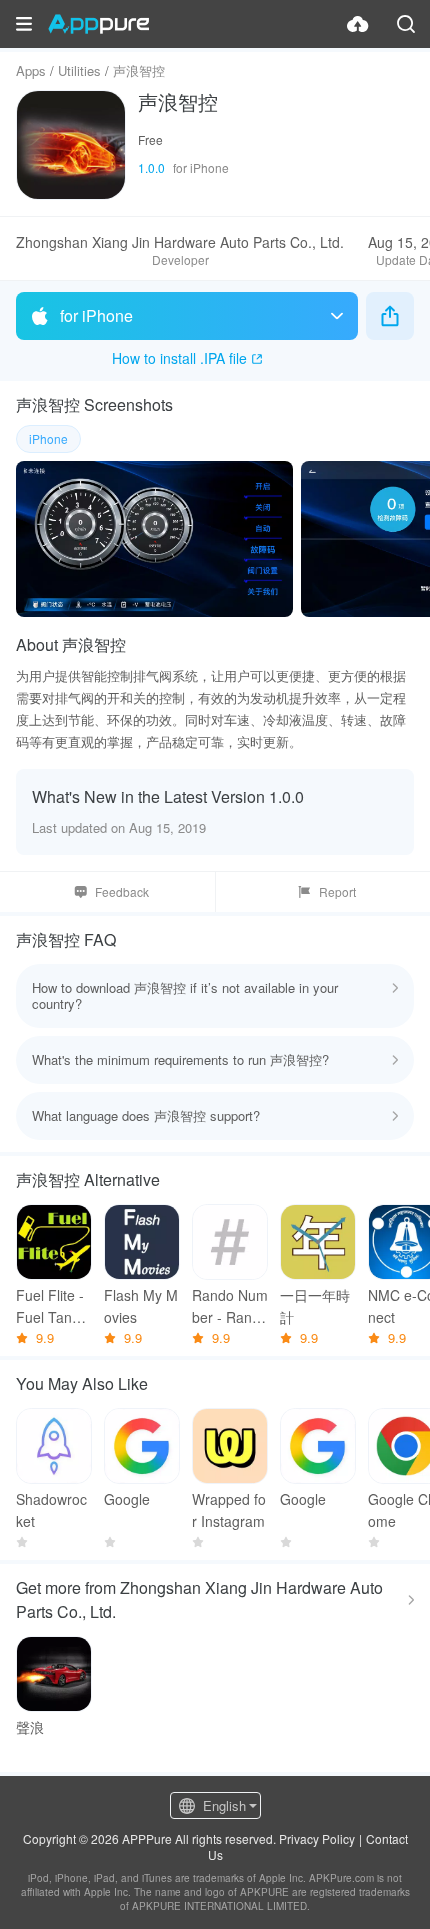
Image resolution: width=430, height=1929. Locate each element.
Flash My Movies (141, 1306)
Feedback (122, 891)
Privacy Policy (317, 1838)
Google (127, 1499)
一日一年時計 (315, 1306)
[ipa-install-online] (358, 24)
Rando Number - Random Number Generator (230, 1306)
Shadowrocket (51, 1510)
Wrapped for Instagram (229, 1510)
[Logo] (98, 24)
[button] (24, 24)
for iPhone (96, 315)
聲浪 (30, 1727)
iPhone (48, 438)
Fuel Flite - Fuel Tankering (54, 1306)
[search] (406, 24)
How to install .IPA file (179, 358)
